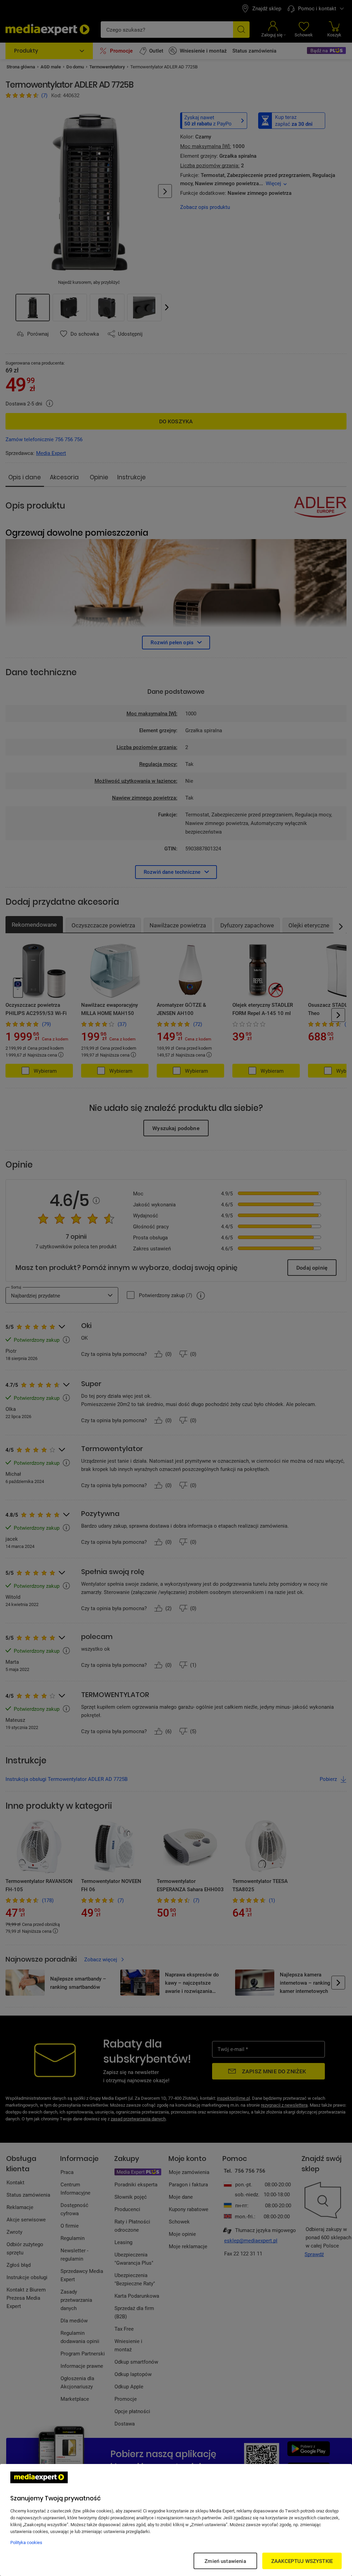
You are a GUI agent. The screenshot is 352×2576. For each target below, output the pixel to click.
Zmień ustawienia (225, 2561)
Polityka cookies (26, 2542)
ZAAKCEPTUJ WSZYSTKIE (302, 2561)
